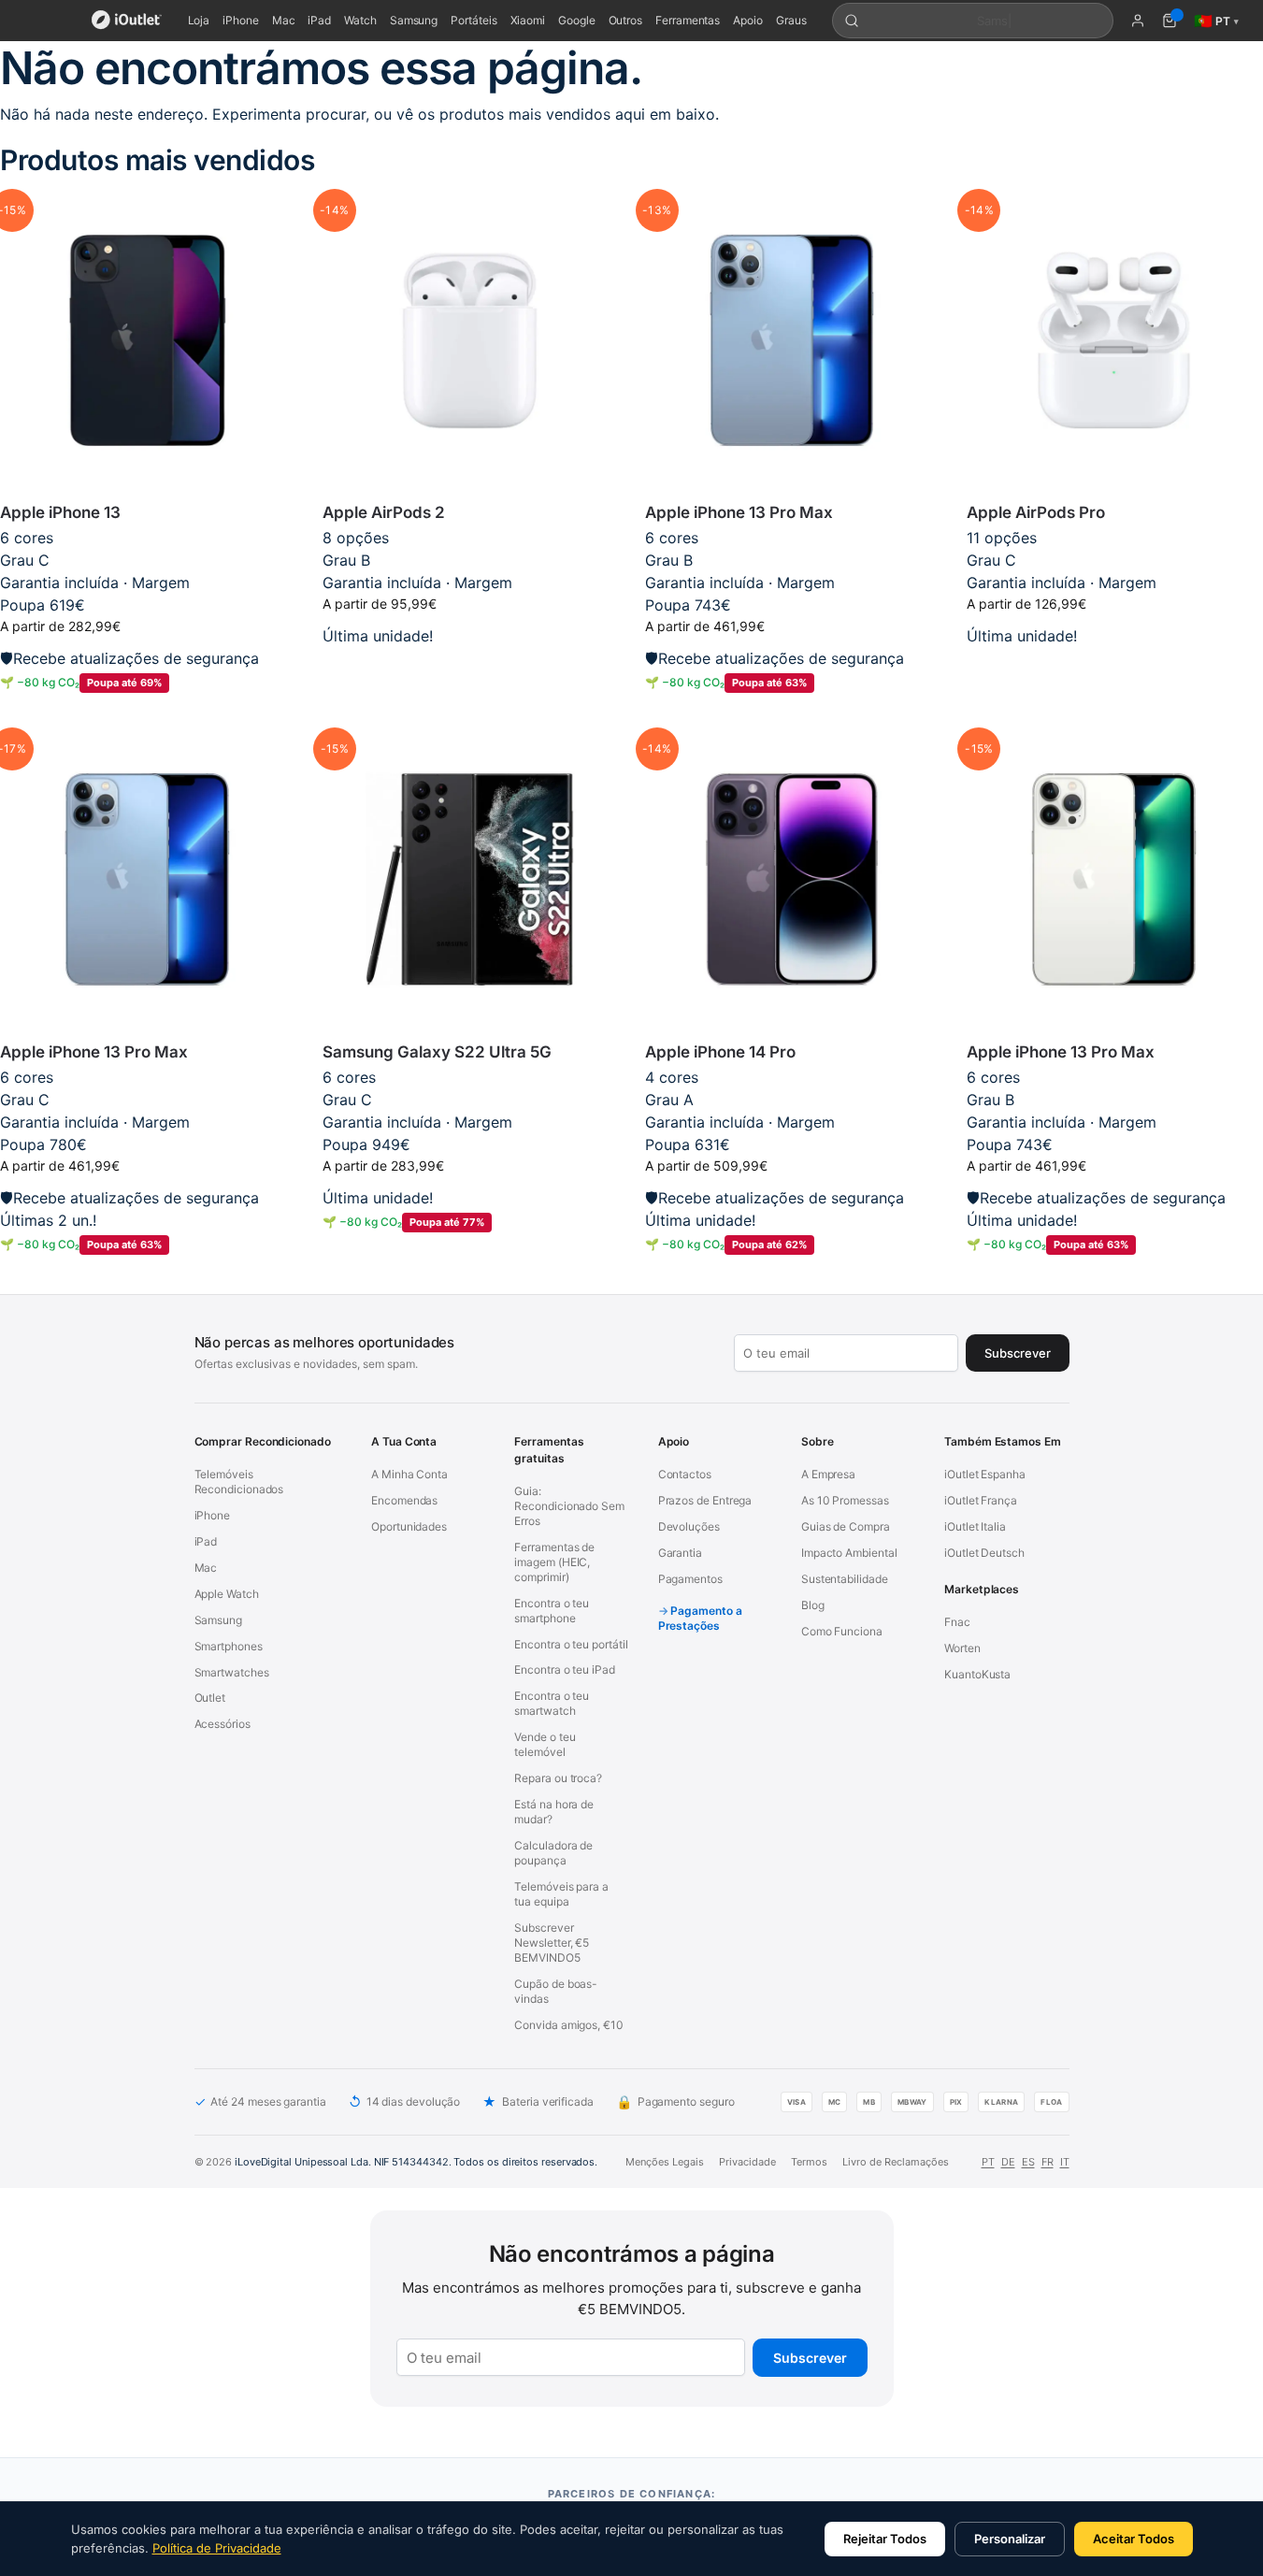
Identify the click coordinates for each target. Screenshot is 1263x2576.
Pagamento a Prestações (700, 1618)
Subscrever (810, 2358)
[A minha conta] (1138, 21)
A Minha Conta (409, 1474)
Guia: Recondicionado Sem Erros (569, 1506)
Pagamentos (690, 1579)
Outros (626, 20)
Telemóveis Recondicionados (239, 1482)
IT (1065, 2162)
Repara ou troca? (558, 1778)
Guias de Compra (846, 1526)
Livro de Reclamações (896, 2162)
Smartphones (229, 1646)
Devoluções (689, 1526)
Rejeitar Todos (885, 2539)
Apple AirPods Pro (1036, 512)
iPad (319, 20)
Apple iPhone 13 (60, 512)
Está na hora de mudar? (554, 1812)
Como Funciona (842, 1631)
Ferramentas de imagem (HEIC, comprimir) (554, 1562)
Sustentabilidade (845, 1579)
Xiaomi (528, 20)
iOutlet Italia (975, 1526)
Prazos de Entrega (705, 1500)
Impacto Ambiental (849, 1553)
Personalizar (1010, 2539)
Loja (199, 20)
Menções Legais (665, 2162)
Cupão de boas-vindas (556, 1991)
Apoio (748, 20)
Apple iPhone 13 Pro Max (739, 512)
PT (988, 2162)
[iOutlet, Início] (127, 21)
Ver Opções (470, 665)
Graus (791, 20)
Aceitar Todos (1134, 2539)
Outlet (210, 1698)
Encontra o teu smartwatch (552, 1703)
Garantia (680, 1553)
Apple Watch (227, 1594)
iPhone (241, 20)
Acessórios (222, 1724)
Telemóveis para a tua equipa (561, 1894)
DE (1008, 2162)
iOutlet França (981, 1500)
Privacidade (747, 2162)
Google (577, 20)
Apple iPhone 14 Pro (720, 1052)
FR (1048, 2162)
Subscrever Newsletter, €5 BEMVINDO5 (552, 1943)
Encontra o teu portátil (571, 1644)
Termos (809, 2162)
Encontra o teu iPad (564, 1669)
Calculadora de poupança (553, 1853)
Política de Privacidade (217, 2548)
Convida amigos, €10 (568, 2025)
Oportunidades (409, 1526)
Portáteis (474, 20)
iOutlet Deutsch (984, 1553)
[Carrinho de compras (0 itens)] (1170, 21)
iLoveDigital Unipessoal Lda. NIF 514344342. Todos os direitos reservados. (416, 2162)
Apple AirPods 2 (384, 512)
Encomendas (404, 1500)
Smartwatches (232, 1672)
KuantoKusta (977, 1674)
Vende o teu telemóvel (545, 1744)
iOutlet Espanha (985, 1474)
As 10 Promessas (845, 1500)
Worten (962, 1648)
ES (1028, 2162)
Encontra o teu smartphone (552, 1611)
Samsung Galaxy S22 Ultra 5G (437, 1052)
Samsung (414, 20)
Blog (813, 1605)
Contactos (685, 1474)
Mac (284, 20)
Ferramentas (688, 20)
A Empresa (828, 1474)
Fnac (957, 1622)
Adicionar (147, 713)
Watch (360, 20)
